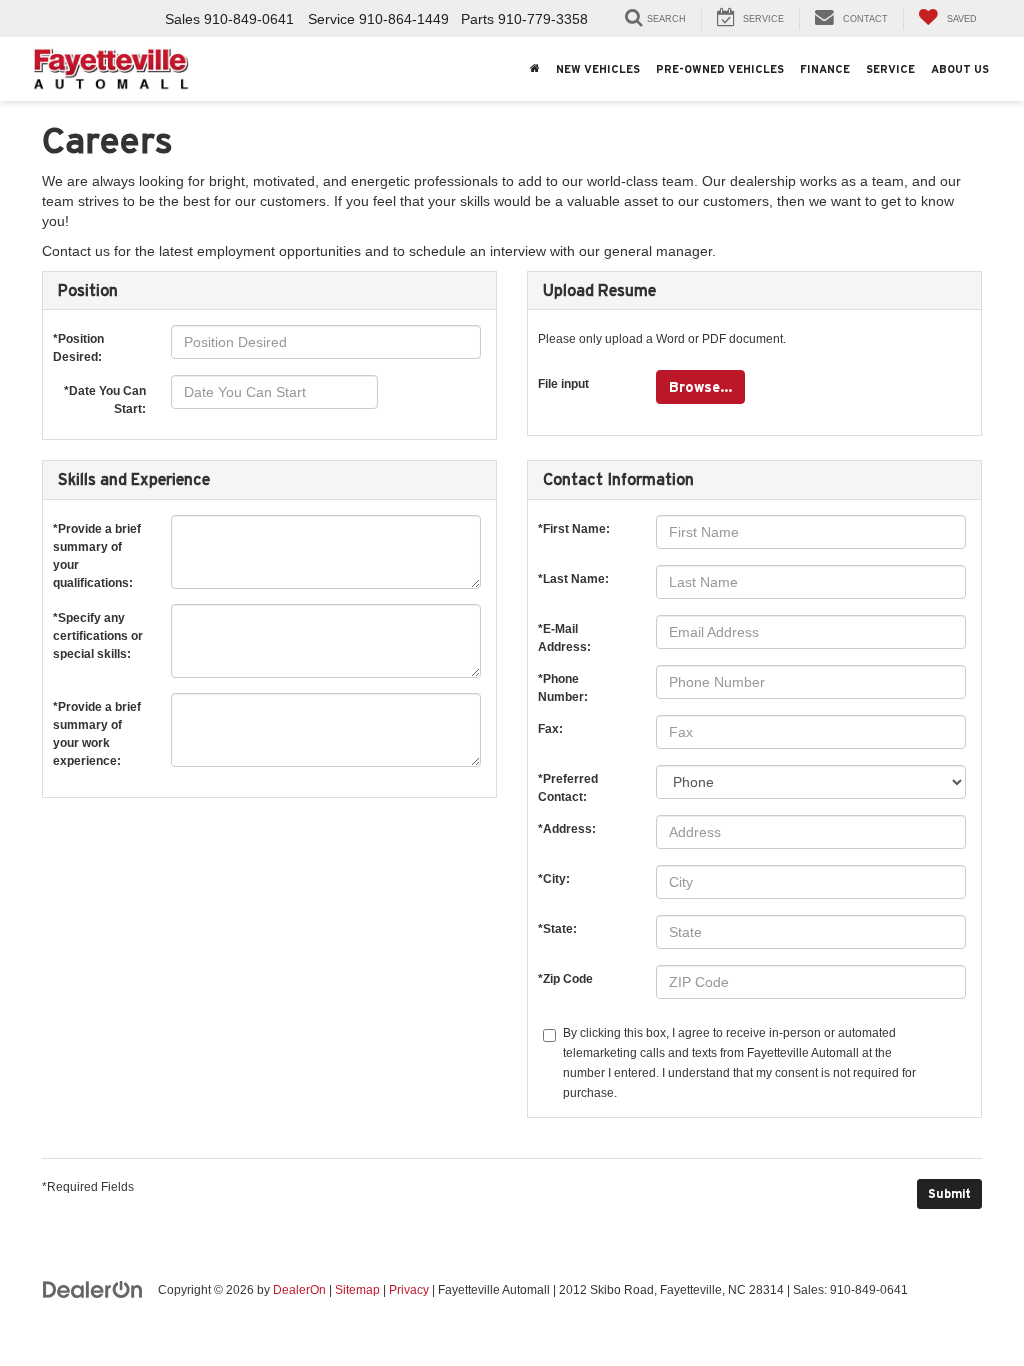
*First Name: (574, 529)
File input (563, 384)
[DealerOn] (93, 1289)
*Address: (567, 829)
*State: (557, 929)
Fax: (550, 729)
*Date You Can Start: (105, 394)
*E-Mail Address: (564, 633)
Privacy (409, 1290)
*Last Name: (573, 579)
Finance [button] (825, 69)
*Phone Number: (563, 683)
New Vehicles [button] (598, 69)
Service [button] (890, 69)
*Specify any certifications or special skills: (98, 622)
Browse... (700, 387)
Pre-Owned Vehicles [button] (720, 69)
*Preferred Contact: (568, 783)
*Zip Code (565, 979)
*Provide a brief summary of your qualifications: (97, 533)
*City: (554, 879)
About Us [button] (960, 69)
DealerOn (299, 1290)
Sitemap (357, 1290)
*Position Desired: (78, 343)
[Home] (535, 69)
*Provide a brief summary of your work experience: (97, 711)
